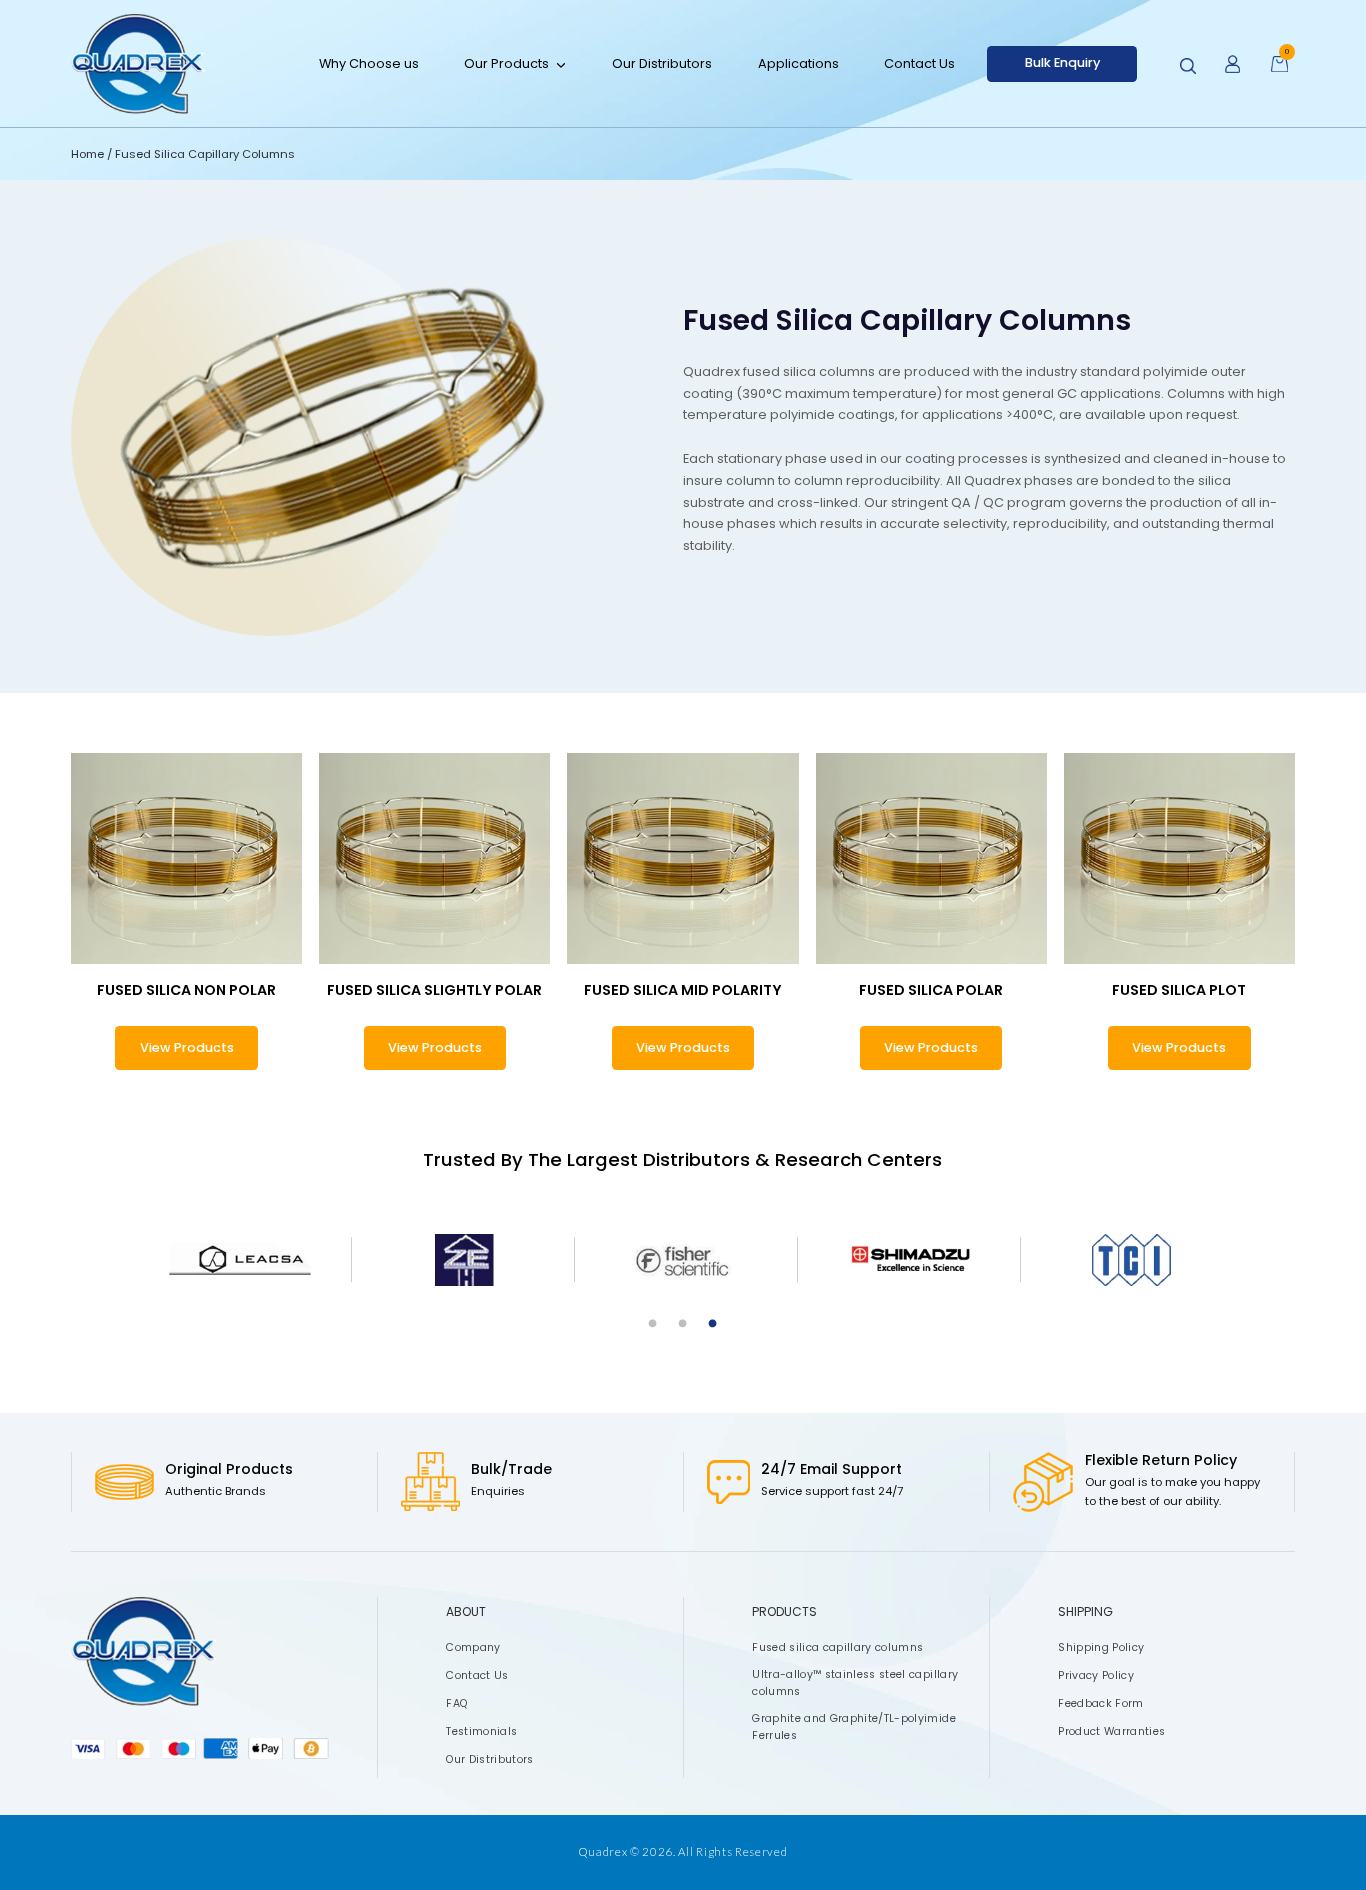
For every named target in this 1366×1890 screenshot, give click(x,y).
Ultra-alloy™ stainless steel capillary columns (855, 1683)
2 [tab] (683, 1324)
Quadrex (603, 1851)
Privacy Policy (1096, 1675)
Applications (798, 62)
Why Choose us (369, 62)
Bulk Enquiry (1062, 62)
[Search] (1188, 66)
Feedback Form (1100, 1703)
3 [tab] (713, 1324)
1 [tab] (653, 1324)
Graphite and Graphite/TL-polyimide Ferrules (854, 1727)
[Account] (1233, 64)
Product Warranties (1111, 1731)
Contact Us (919, 62)
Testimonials (481, 1731)
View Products (187, 1047)
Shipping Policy (1101, 1647)
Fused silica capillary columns (837, 1647)
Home (89, 154)
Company (473, 1647)
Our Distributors (662, 62)
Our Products (506, 62)
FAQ (456, 1703)
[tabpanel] (239, 1260)
